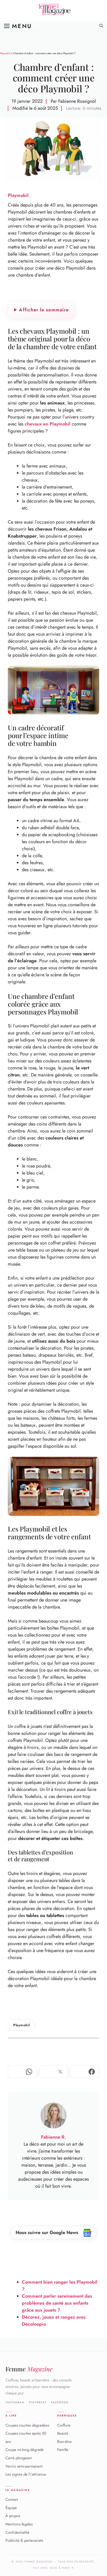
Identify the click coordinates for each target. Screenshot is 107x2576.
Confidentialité (17, 2532)
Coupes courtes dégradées (27, 2425)
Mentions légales (19, 2524)
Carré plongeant (19, 2458)
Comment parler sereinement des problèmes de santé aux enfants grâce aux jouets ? (57, 2303)
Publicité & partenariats (24, 2541)
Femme (29, 2369)
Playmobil (5, 53)
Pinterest (38, 2402)
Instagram (15, 2402)
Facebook (60, 2402)
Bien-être (64, 2442)
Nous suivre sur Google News (48, 2232)
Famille (63, 2450)
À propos (13, 2516)
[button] (101, 26)
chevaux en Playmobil (48, 424)
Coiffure (64, 2425)
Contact (12, 2499)
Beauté (63, 2434)
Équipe (11, 2508)
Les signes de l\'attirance (26, 2475)
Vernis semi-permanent (24, 2466)
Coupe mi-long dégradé (25, 2450)
